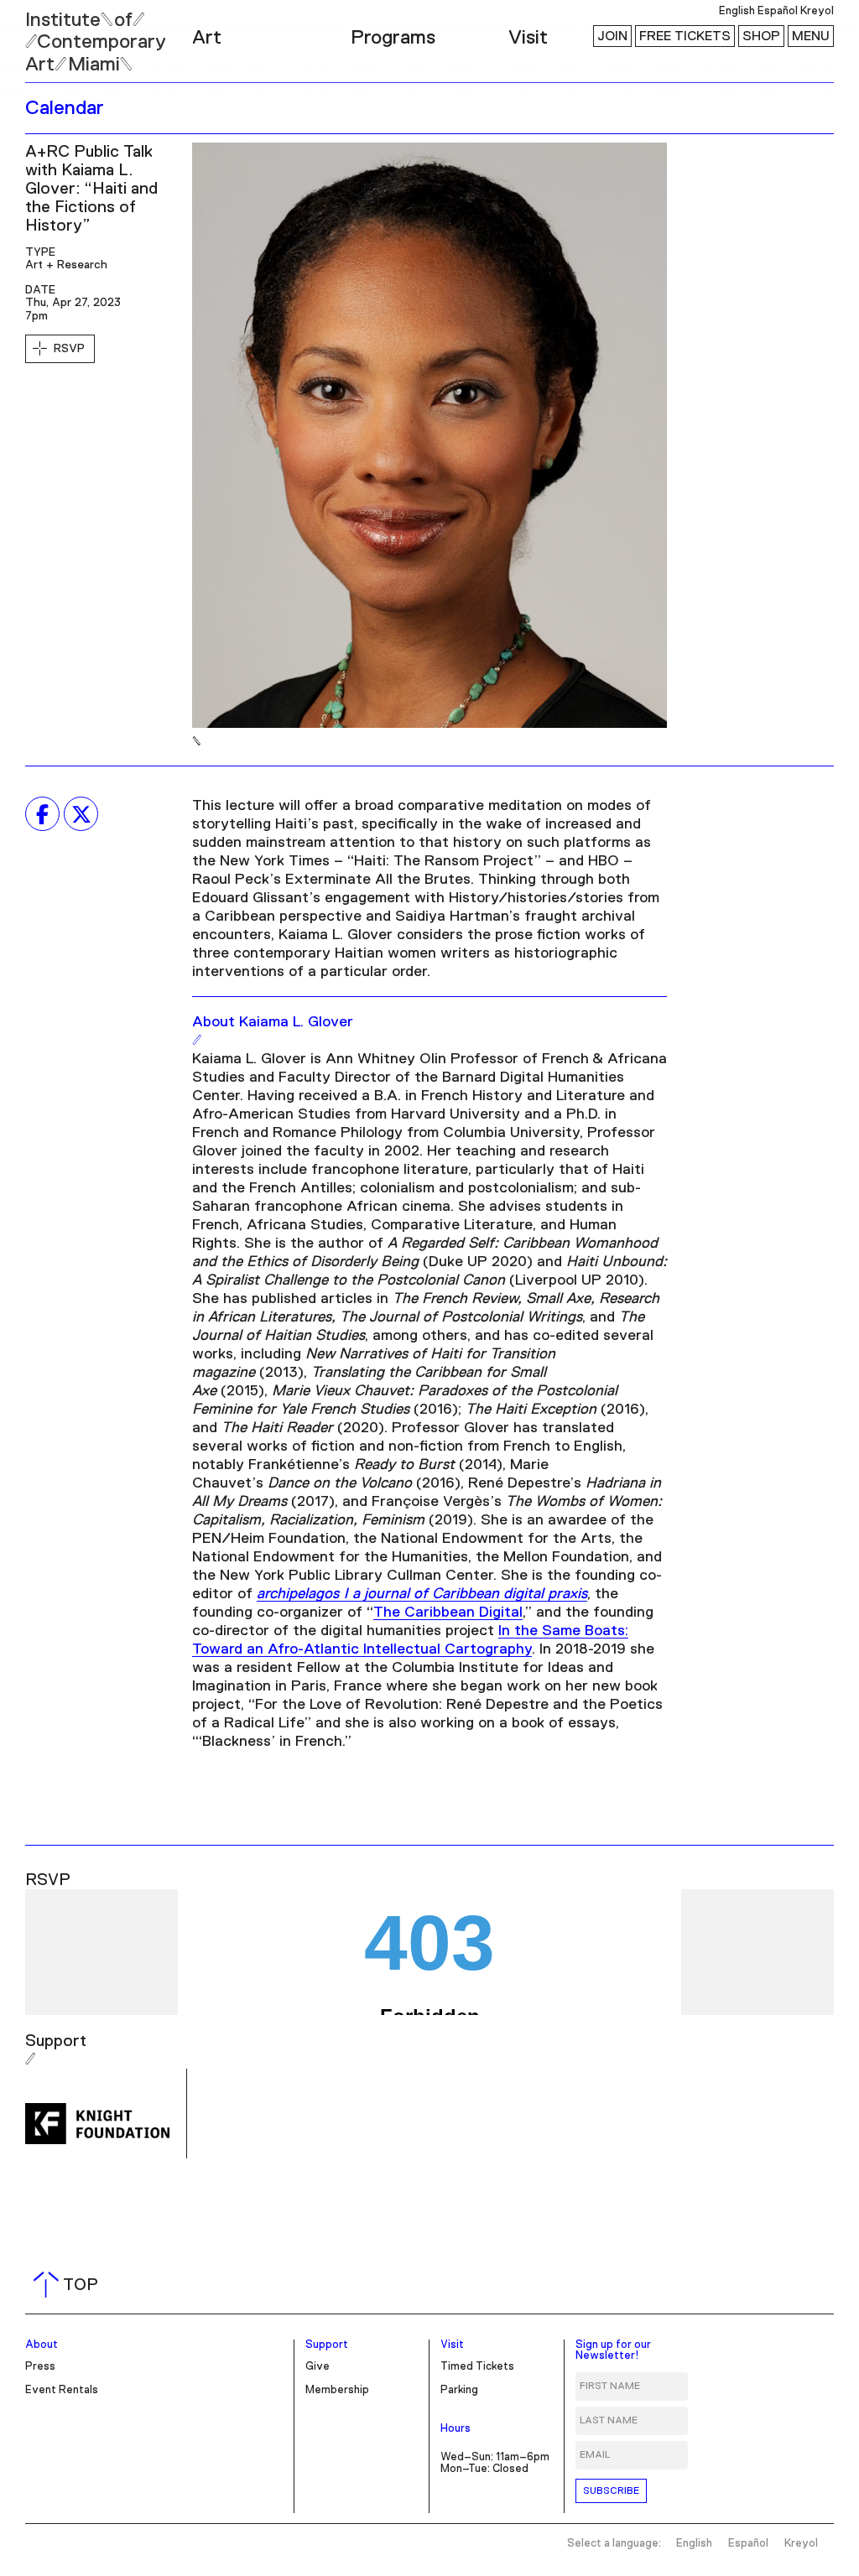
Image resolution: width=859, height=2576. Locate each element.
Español (778, 11)
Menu (811, 36)
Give (318, 2367)
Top (69, 2285)
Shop (761, 36)
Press (40, 2367)
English (737, 11)
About (42, 2345)
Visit (528, 38)
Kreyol (817, 11)
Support (327, 2345)
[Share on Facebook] (42, 814)
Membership (337, 2390)
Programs (393, 38)
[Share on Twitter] (81, 814)
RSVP (69, 349)
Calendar (65, 108)
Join (612, 36)
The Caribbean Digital (448, 1613)
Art (207, 38)
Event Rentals (62, 2390)
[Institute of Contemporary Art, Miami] (51, 34)
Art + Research (66, 265)
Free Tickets (685, 36)
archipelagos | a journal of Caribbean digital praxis (422, 1594)
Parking (459, 2390)
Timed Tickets (477, 2367)
